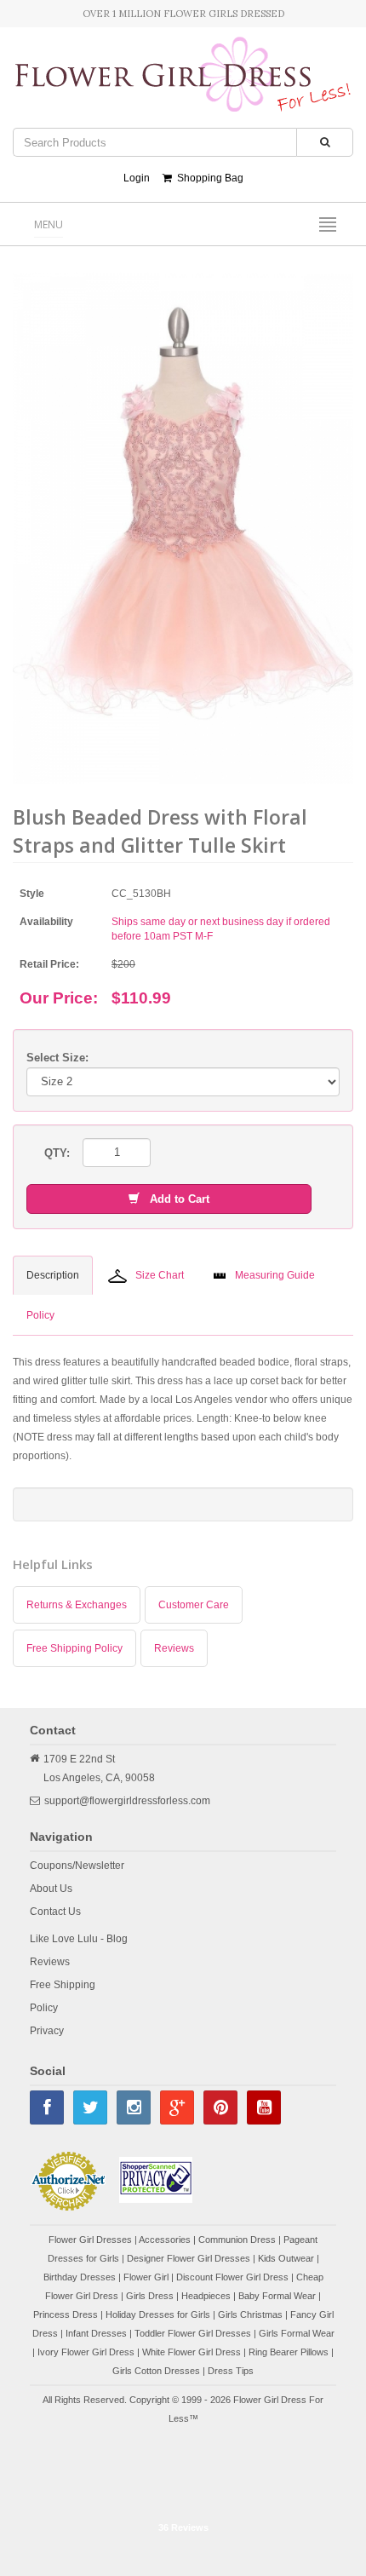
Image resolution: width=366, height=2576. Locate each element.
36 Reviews (183, 2527)
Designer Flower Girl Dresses (189, 2258)
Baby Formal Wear (277, 2296)
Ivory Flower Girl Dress (86, 2352)
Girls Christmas (250, 2314)
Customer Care (194, 1605)
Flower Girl (146, 2277)
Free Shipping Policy (74, 1648)
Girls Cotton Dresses (156, 2371)
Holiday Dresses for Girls (158, 2314)
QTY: (57, 1153)
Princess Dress (66, 2314)
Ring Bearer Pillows (289, 2352)
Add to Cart (174, 1199)
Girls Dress (150, 2296)
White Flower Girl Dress (192, 2352)
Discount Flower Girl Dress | (236, 2277)
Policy (44, 2008)
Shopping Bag (208, 178)
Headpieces (206, 2296)
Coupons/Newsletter (77, 1866)
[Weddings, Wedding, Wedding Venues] (183, 2471)
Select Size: (57, 1058)
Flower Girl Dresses (90, 2240)
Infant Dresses (96, 2333)
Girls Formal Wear (297, 2333)
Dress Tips (231, 2371)
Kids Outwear (286, 2258)
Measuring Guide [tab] (275, 1275)
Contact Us (55, 1912)
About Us (51, 1889)
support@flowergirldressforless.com (127, 1801)
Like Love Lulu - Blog (79, 1939)
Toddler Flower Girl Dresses (193, 2333)
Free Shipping (63, 1985)
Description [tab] (53, 1275)
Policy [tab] (40, 1315)
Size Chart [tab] (160, 1275)
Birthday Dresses (80, 2277)
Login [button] (137, 178)
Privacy (47, 2031)
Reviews (174, 1648)
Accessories (165, 2240)
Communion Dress (237, 2240)
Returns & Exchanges (77, 1605)
